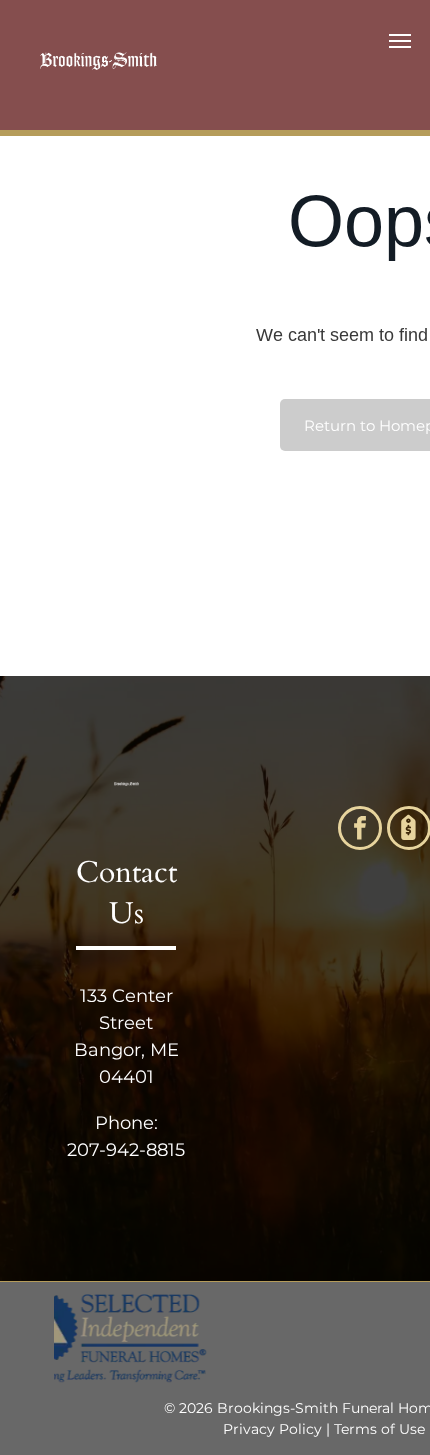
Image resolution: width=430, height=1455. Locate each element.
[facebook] (360, 830)
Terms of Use (379, 1429)
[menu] (400, 41)
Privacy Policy (272, 1429)
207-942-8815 (126, 1150)
